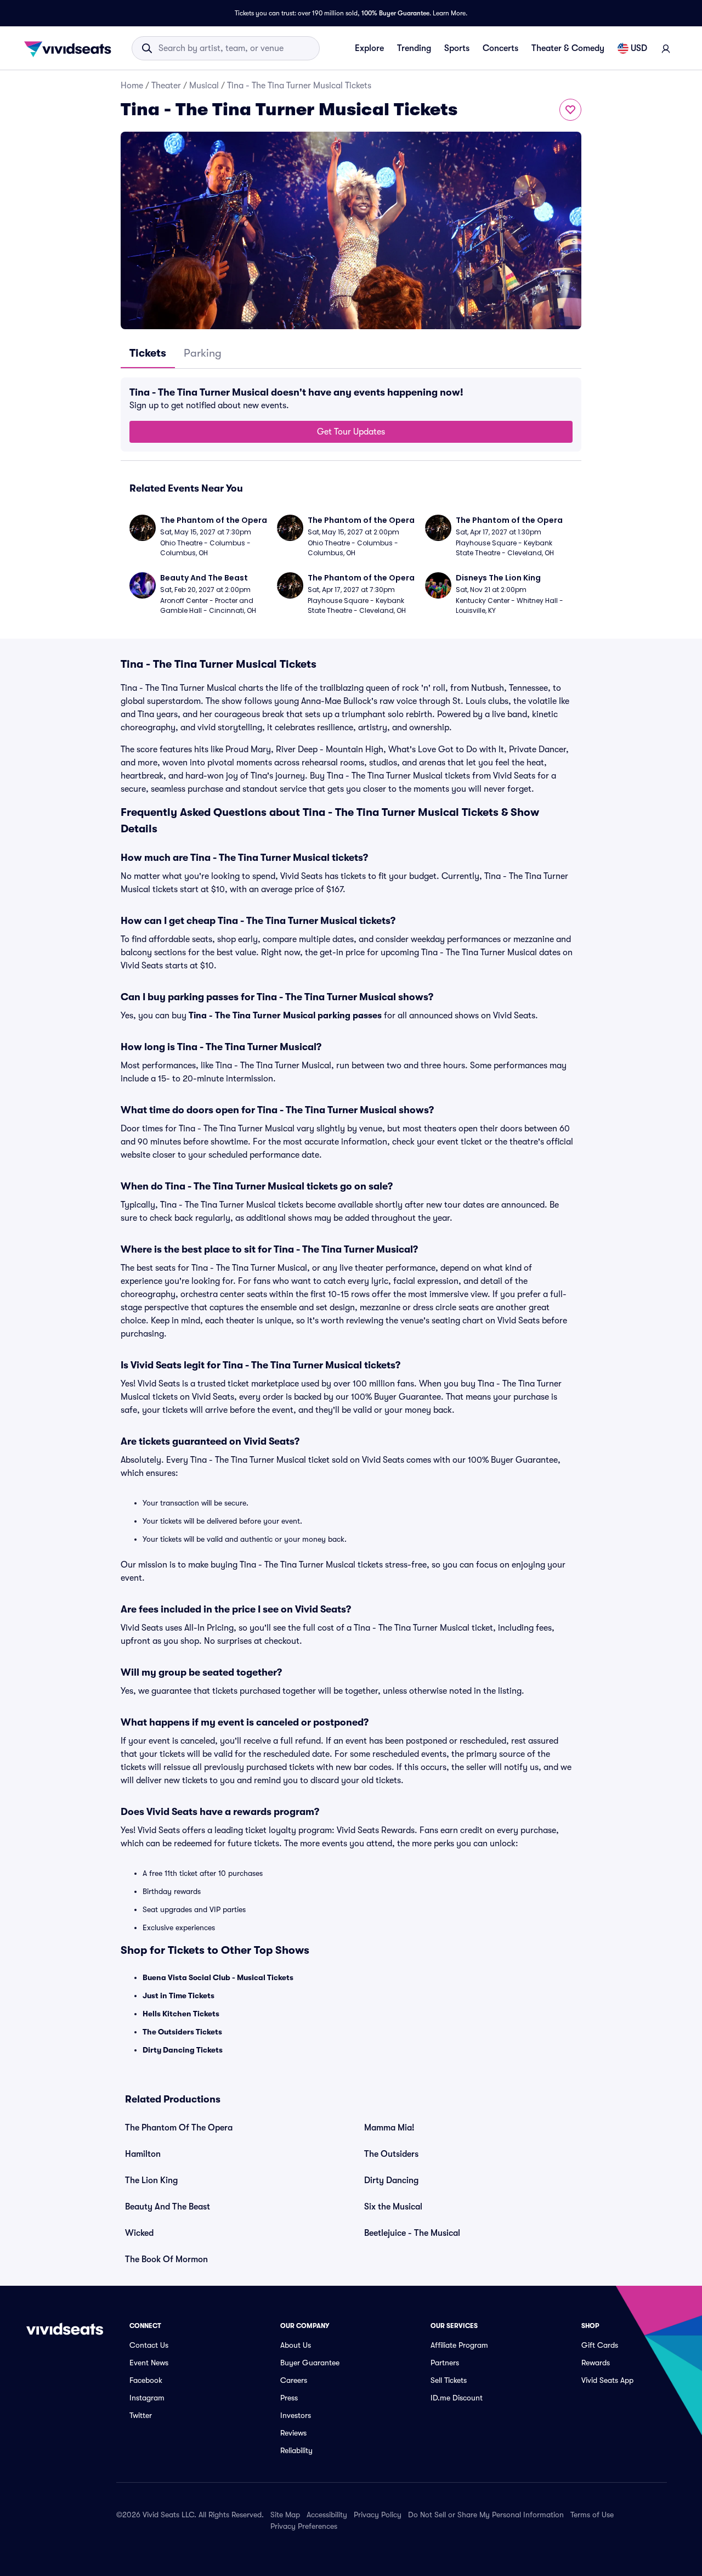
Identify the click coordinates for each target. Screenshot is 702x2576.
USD (639, 48)
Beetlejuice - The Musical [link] (412, 2233)
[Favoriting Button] (570, 110)
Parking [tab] (203, 353)
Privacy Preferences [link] (304, 2526)
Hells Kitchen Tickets (181, 2014)
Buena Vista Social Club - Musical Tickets (218, 1977)
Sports (457, 48)
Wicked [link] (139, 2233)
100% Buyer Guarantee (395, 13)
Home (132, 86)
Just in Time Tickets (179, 1996)
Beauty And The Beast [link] (168, 2207)
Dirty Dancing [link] (391, 2180)
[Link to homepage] (71, 48)
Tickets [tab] (148, 353)
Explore (369, 48)
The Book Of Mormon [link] (166, 2259)
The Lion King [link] (151, 2180)
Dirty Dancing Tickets (183, 2050)
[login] (666, 48)
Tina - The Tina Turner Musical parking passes (285, 1016)
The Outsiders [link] (391, 2154)
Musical (204, 86)
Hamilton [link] (143, 2154)
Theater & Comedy (568, 48)
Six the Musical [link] (393, 2207)
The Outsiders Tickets (182, 2032)
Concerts (500, 48)
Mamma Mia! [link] (389, 2128)
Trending (414, 48)
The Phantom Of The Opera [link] (179, 2128)
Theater (166, 86)
